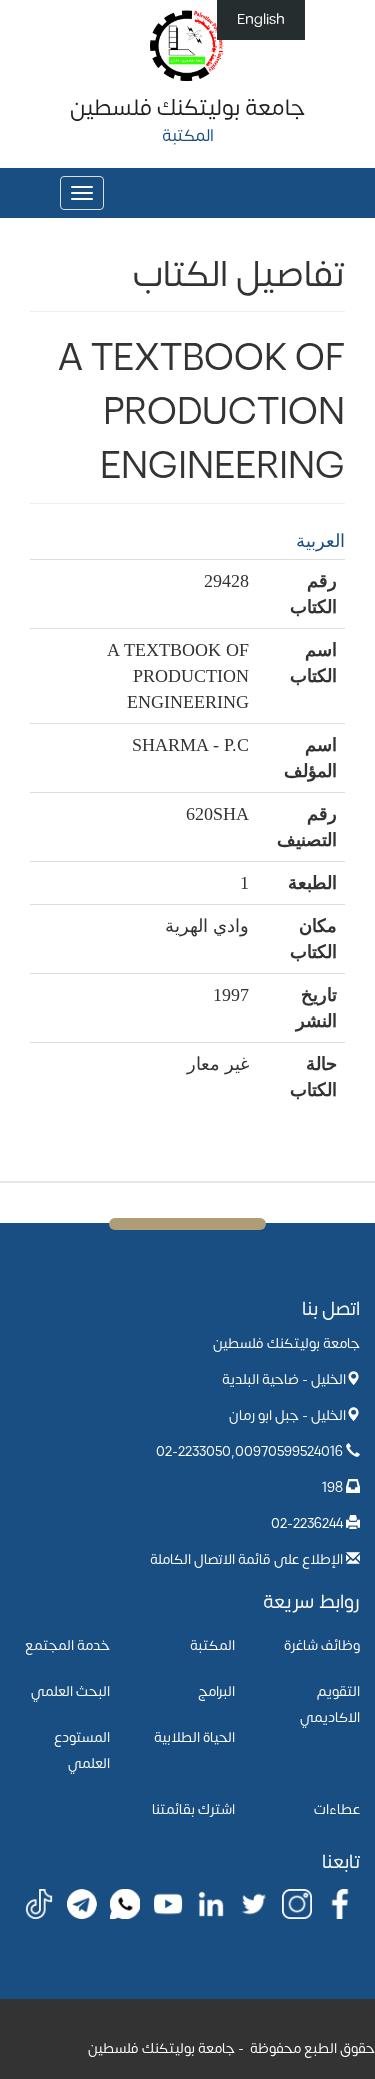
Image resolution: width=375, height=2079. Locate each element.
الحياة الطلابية (194, 1737)
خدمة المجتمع (67, 1645)
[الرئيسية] (187, 44)
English (261, 19)
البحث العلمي (70, 1691)
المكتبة (212, 1645)
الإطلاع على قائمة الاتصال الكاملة (246, 1559)
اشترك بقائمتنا (193, 1809)
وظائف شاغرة (322, 1645)
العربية (320, 541)
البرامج (216, 1691)
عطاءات (337, 1809)
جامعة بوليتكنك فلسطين (187, 108)
